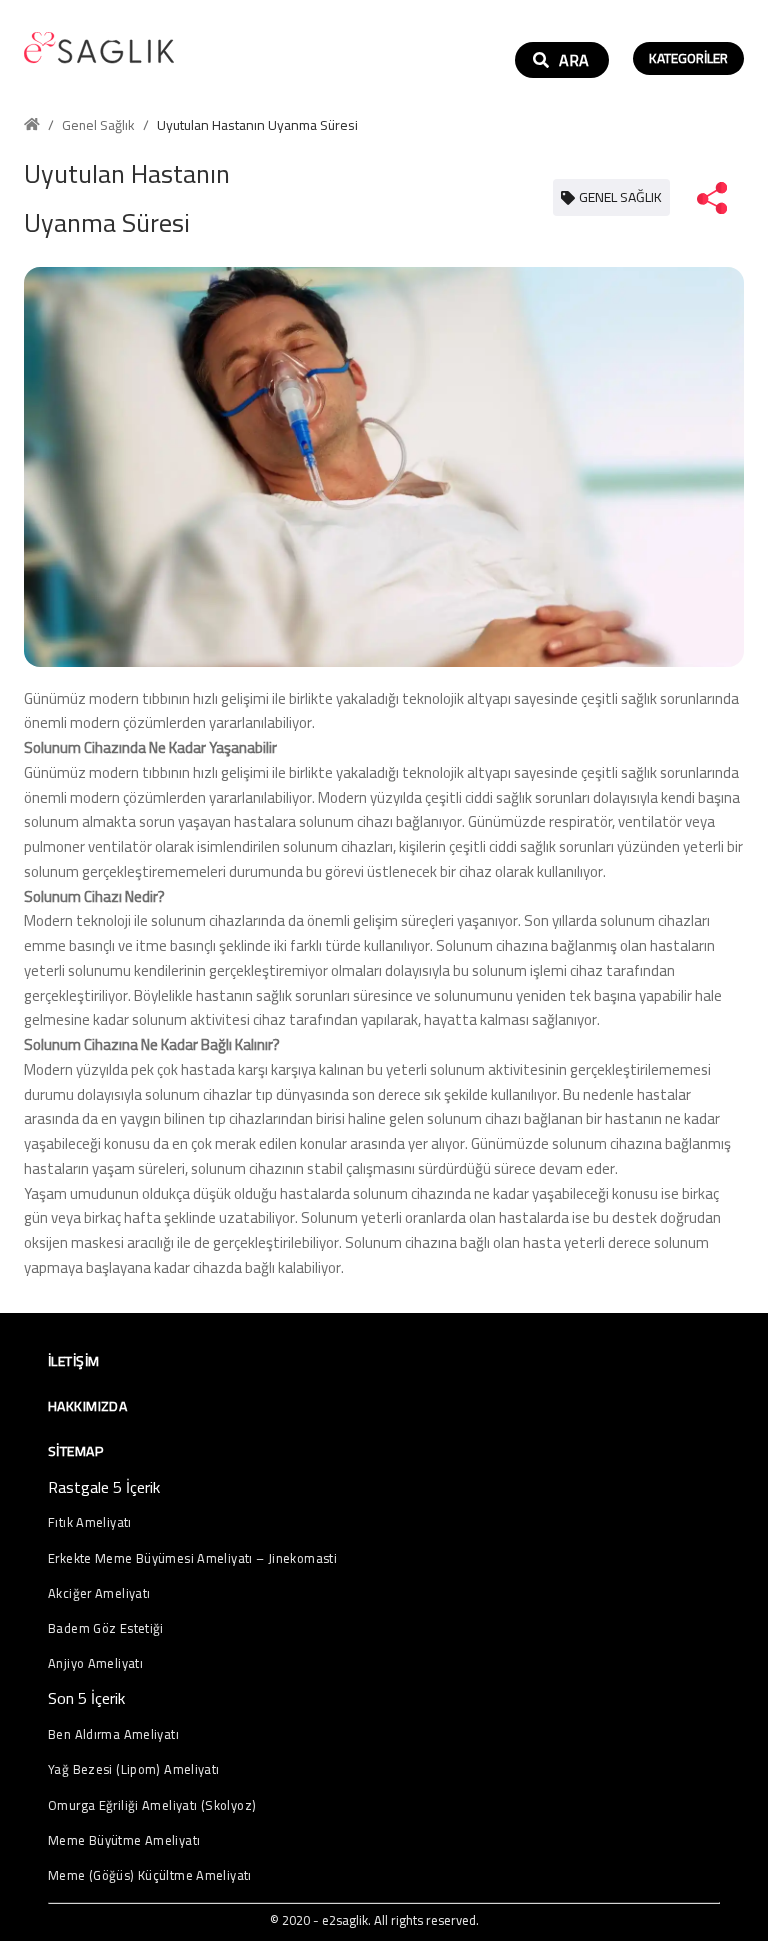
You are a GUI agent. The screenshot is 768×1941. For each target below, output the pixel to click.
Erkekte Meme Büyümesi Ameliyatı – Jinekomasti (192, 1558)
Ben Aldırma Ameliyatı (113, 1734)
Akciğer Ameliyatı (99, 1593)
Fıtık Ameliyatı (90, 1522)
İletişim (73, 1361)
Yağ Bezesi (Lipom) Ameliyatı (134, 1769)
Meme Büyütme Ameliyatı (124, 1840)
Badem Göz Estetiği (106, 1628)
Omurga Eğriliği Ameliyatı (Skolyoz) (152, 1805)
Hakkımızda (87, 1406)
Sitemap (75, 1451)
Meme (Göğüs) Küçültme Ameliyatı (150, 1875)
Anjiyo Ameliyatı (95, 1663)
